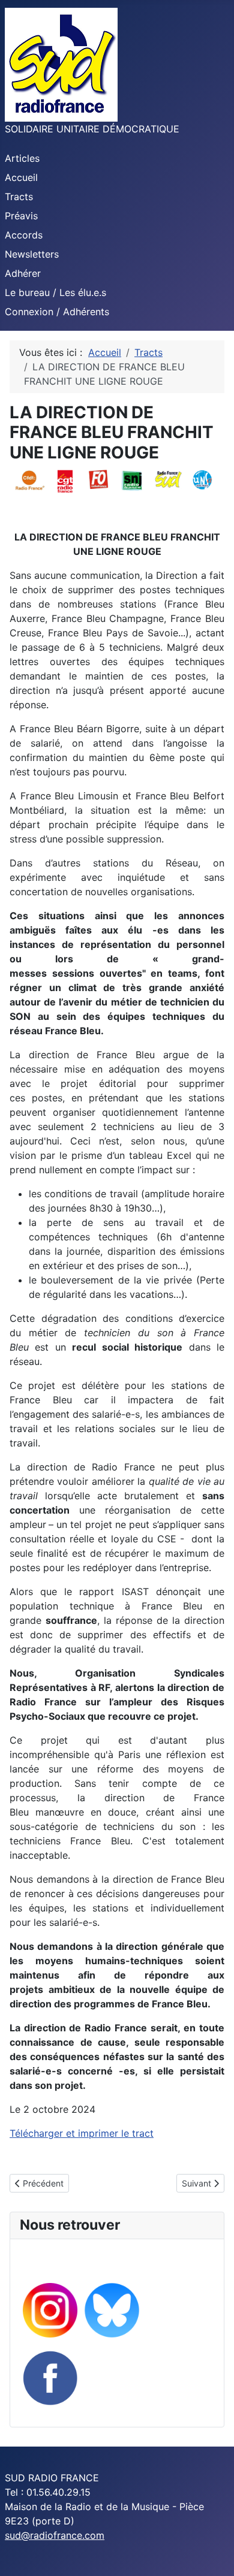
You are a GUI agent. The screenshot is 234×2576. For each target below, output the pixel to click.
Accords (24, 235)
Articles (22, 158)
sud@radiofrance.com (55, 2535)
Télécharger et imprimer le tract (82, 2133)
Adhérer (23, 273)
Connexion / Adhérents (57, 312)
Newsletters (32, 254)
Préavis (21, 216)
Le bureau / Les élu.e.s (55, 292)
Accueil (21, 177)
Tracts (19, 197)
